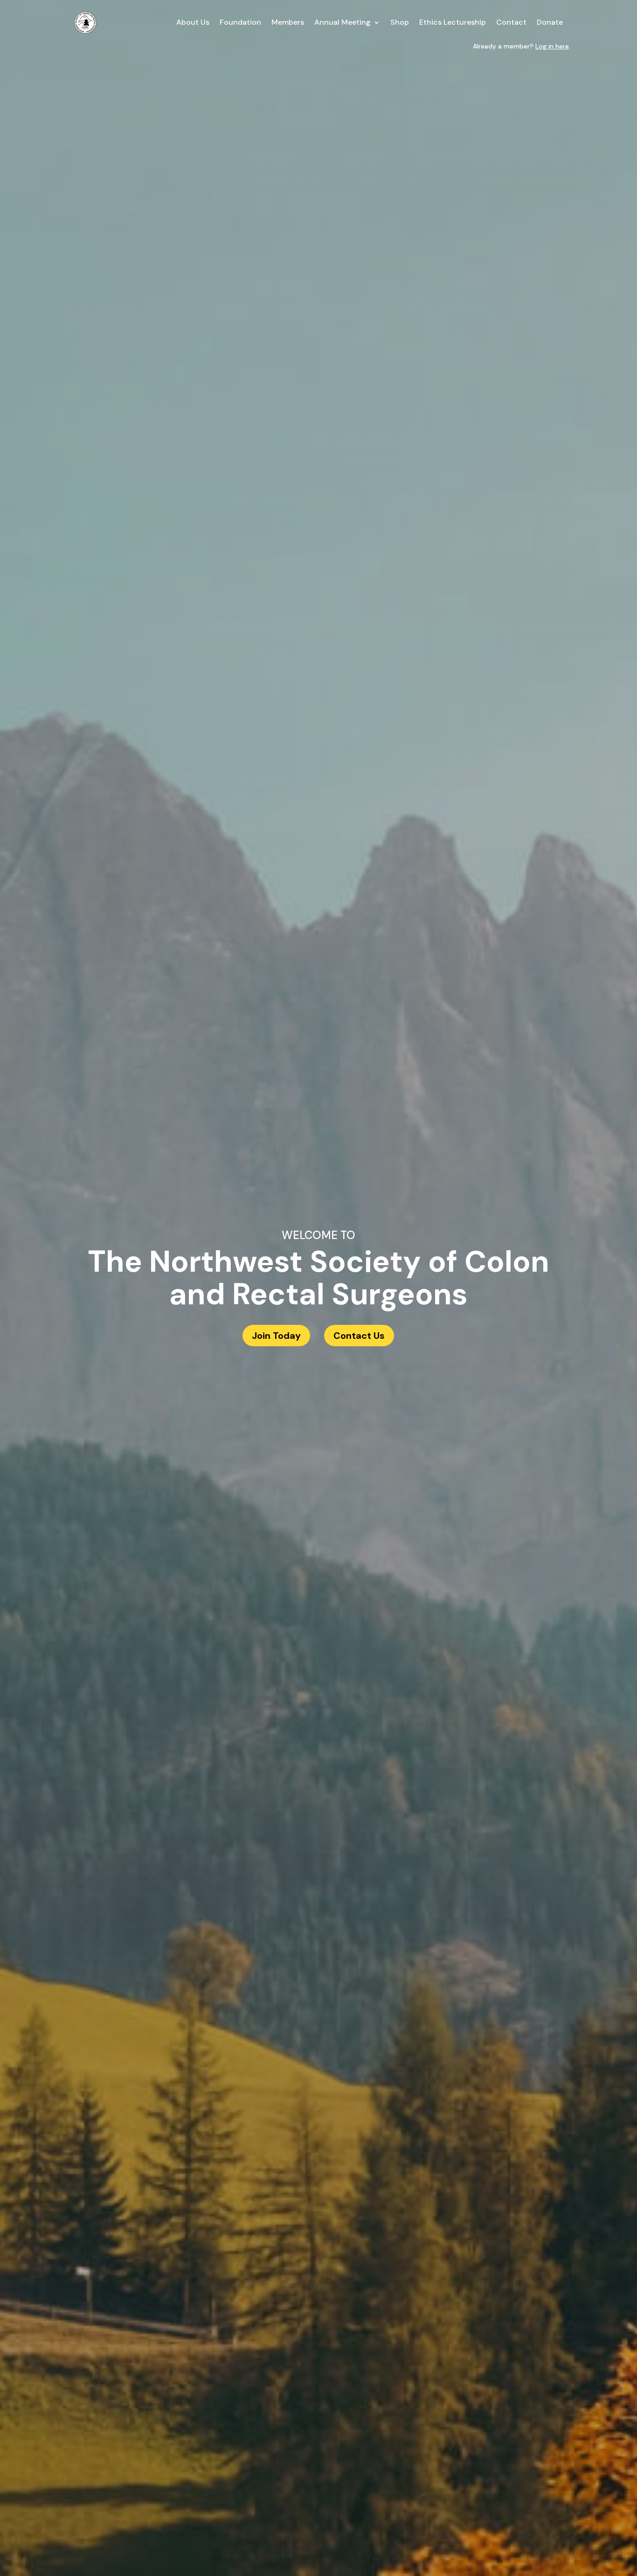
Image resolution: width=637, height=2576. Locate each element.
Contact (511, 22)
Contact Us (359, 1336)
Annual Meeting (343, 22)
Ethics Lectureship (453, 22)
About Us (193, 22)
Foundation (240, 22)
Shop (400, 22)
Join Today (276, 1336)
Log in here (552, 46)
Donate (550, 22)
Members (288, 22)
